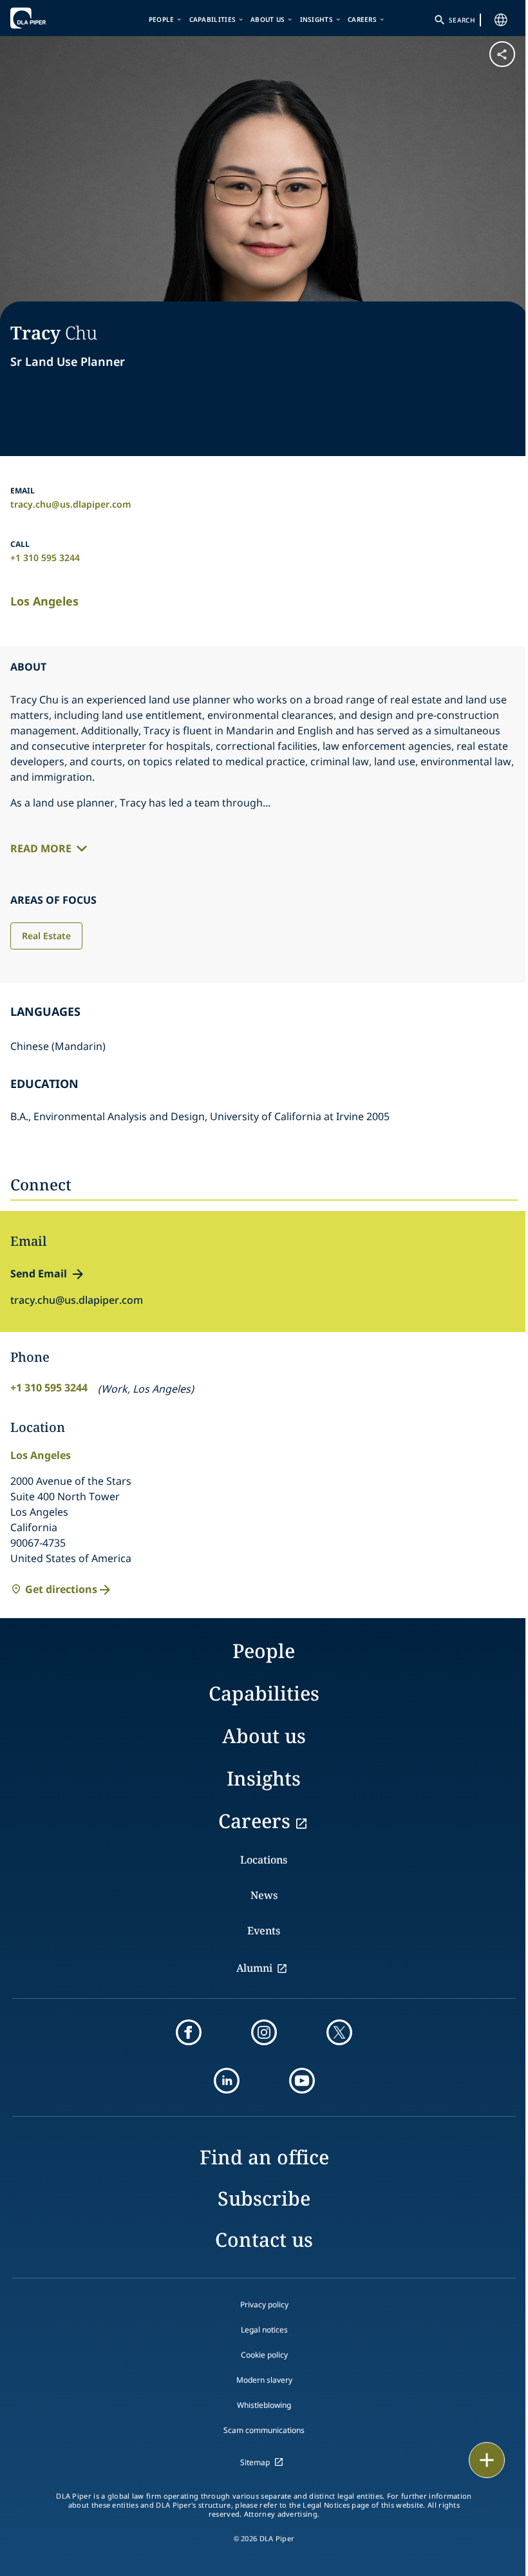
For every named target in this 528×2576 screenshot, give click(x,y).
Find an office (264, 2157)
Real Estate (46, 936)
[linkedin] (227, 2081)
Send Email (39, 1274)
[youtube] (302, 2081)
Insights (316, 19)
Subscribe (264, 2198)
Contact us (264, 2239)
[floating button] (487, 2460)
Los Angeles (44, 601)
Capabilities (213, 19)
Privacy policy (264, 2304)
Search (462, 20)
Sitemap (255, 2462)
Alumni (254, 1968)
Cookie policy (264, 2355)
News (264, 1895)
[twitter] (339, 2032)
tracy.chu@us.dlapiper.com (71, 504)
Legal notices (264, 2330)
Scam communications (264, 2430)
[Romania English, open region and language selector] (501, 20)
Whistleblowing (264, 2405)
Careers (362, 19)
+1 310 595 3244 (45, 558)
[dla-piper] (50, 18)
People (162, 19)
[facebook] (189, 2032)
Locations (264, 1860)
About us (268, 19)
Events (264, 1931)
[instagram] (264, 2032)
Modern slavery (264, 2380)
